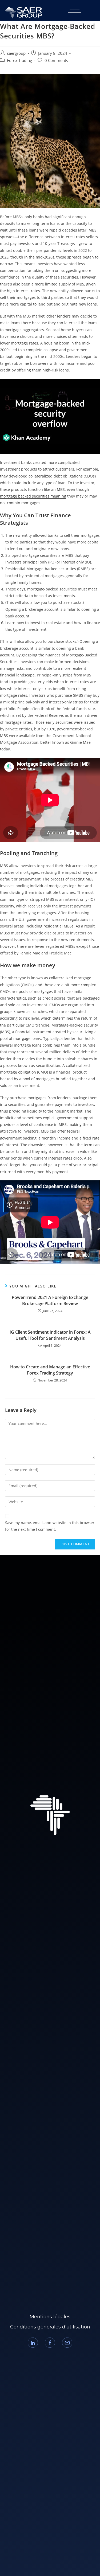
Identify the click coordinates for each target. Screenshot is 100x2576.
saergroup (16, 53)
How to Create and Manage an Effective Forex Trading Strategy (50, 1370)
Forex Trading (19, 60)
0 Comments (56, 60)
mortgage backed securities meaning (33, 496)
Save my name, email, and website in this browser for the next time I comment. (50, 1526)
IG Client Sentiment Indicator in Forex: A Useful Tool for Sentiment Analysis (50, 1335)
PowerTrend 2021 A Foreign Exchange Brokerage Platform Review (50, 1300)
